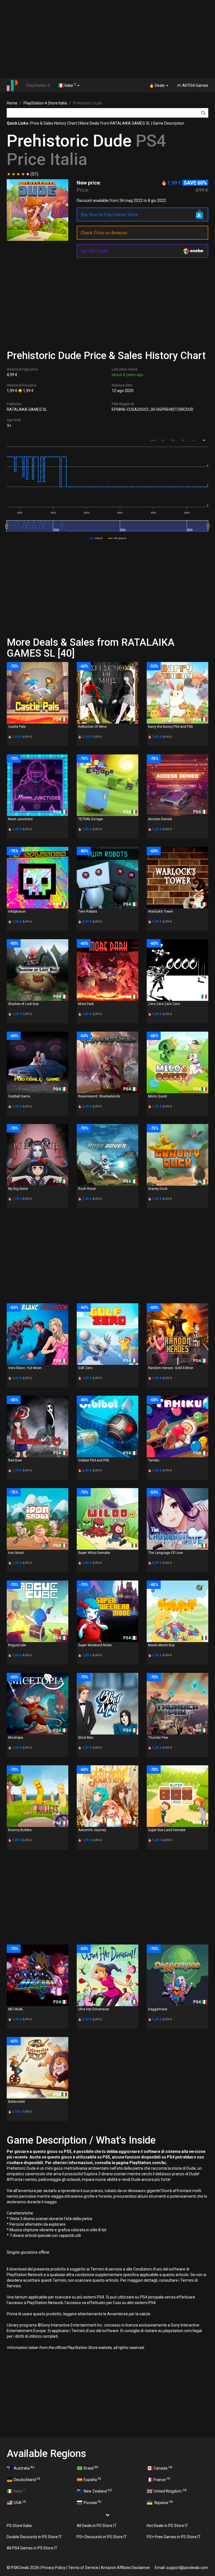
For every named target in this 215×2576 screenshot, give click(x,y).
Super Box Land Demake (167, 1830)
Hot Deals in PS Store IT (167, 2526)
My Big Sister (18, 1189)
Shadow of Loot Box (23, 1004)
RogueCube (17, 1645)
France (162, 2479)
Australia (24, 2468)
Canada (163, 2468)
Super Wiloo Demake (94, 1553)
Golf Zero (85, 1368)
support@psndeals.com (187, 2568)
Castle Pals (17, 727)
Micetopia (16, 1738)
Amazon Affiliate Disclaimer (125, 2568)
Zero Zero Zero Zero (164, 1004)
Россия (93, 2502)
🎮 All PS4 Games (192, 85)
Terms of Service (83, 2568)
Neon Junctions (20, 819)
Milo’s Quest (158, 1096)
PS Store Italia (19, 2526)
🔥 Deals (157, 85)
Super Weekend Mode (95, 1645)
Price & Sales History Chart (54, 123)
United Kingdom (170, 2491)
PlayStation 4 (38, 85)
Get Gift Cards (94, 251)
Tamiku (154, 1460)
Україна (163, 2502)
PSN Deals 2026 (25, 2568)
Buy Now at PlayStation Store (109, 215)
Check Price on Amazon (104, 233)
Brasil (91, 2468)
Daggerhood (158, 2009)
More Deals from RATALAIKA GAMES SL (115, 123)
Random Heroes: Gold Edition (171, 1368)
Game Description (169, 123)
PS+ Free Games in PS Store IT (174, 2537)
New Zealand (98, 2491)
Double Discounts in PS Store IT (34, 2537)
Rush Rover (87, 1189)
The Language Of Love (165, 1553)
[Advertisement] (107, 39)
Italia (70, 85)
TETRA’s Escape (90, 819)
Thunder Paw (158, 1738)
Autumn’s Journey (92, 1830)
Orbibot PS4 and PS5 (94, 1460)
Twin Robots (88, 911)
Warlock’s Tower (161, 911)
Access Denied (160, 819)
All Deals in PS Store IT (97, 2526)
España (92, 2479)
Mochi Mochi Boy (161, 1645)
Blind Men (86, 1738)
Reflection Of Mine (92, 727)
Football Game (19, 1096)
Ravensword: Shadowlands (99, 1096)
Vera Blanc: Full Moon (25, 1368)
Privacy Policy (53, 2568)
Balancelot (17, 2102)
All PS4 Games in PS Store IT (32, 2548)
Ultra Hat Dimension (94, 2009)
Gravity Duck (158, 1189)
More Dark (86, 1004)
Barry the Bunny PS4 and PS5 (170, 727)
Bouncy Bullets (20, 1830)
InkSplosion (17, 911)
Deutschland (27, 2479)
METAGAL (16, 2009)
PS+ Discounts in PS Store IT (102, 2537)
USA (20, 2502)
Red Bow (15, 1460)
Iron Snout (16, 1553)
